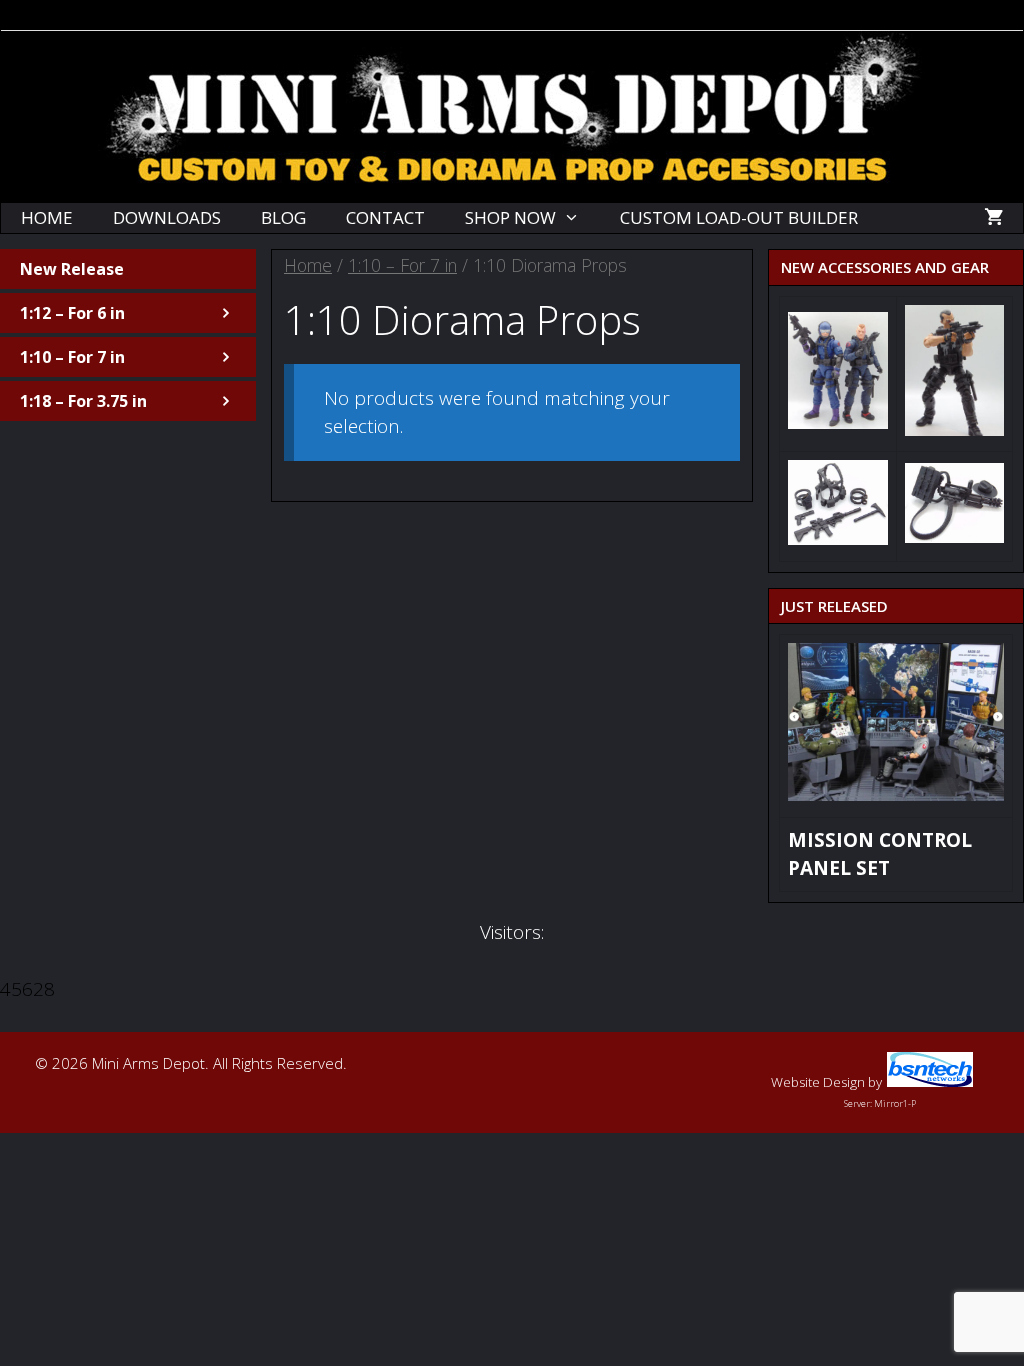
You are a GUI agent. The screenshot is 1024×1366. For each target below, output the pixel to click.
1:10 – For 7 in (402, 265)
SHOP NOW (510, 217)
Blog (283, 217)
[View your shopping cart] (993, 218)
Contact (385, 217)
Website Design (818, 1082)
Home (47, 217)
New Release (72, 269)
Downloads (167, 217)
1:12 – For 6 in (72, 313)
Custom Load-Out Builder (739, 217)
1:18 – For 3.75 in (83, 401)
